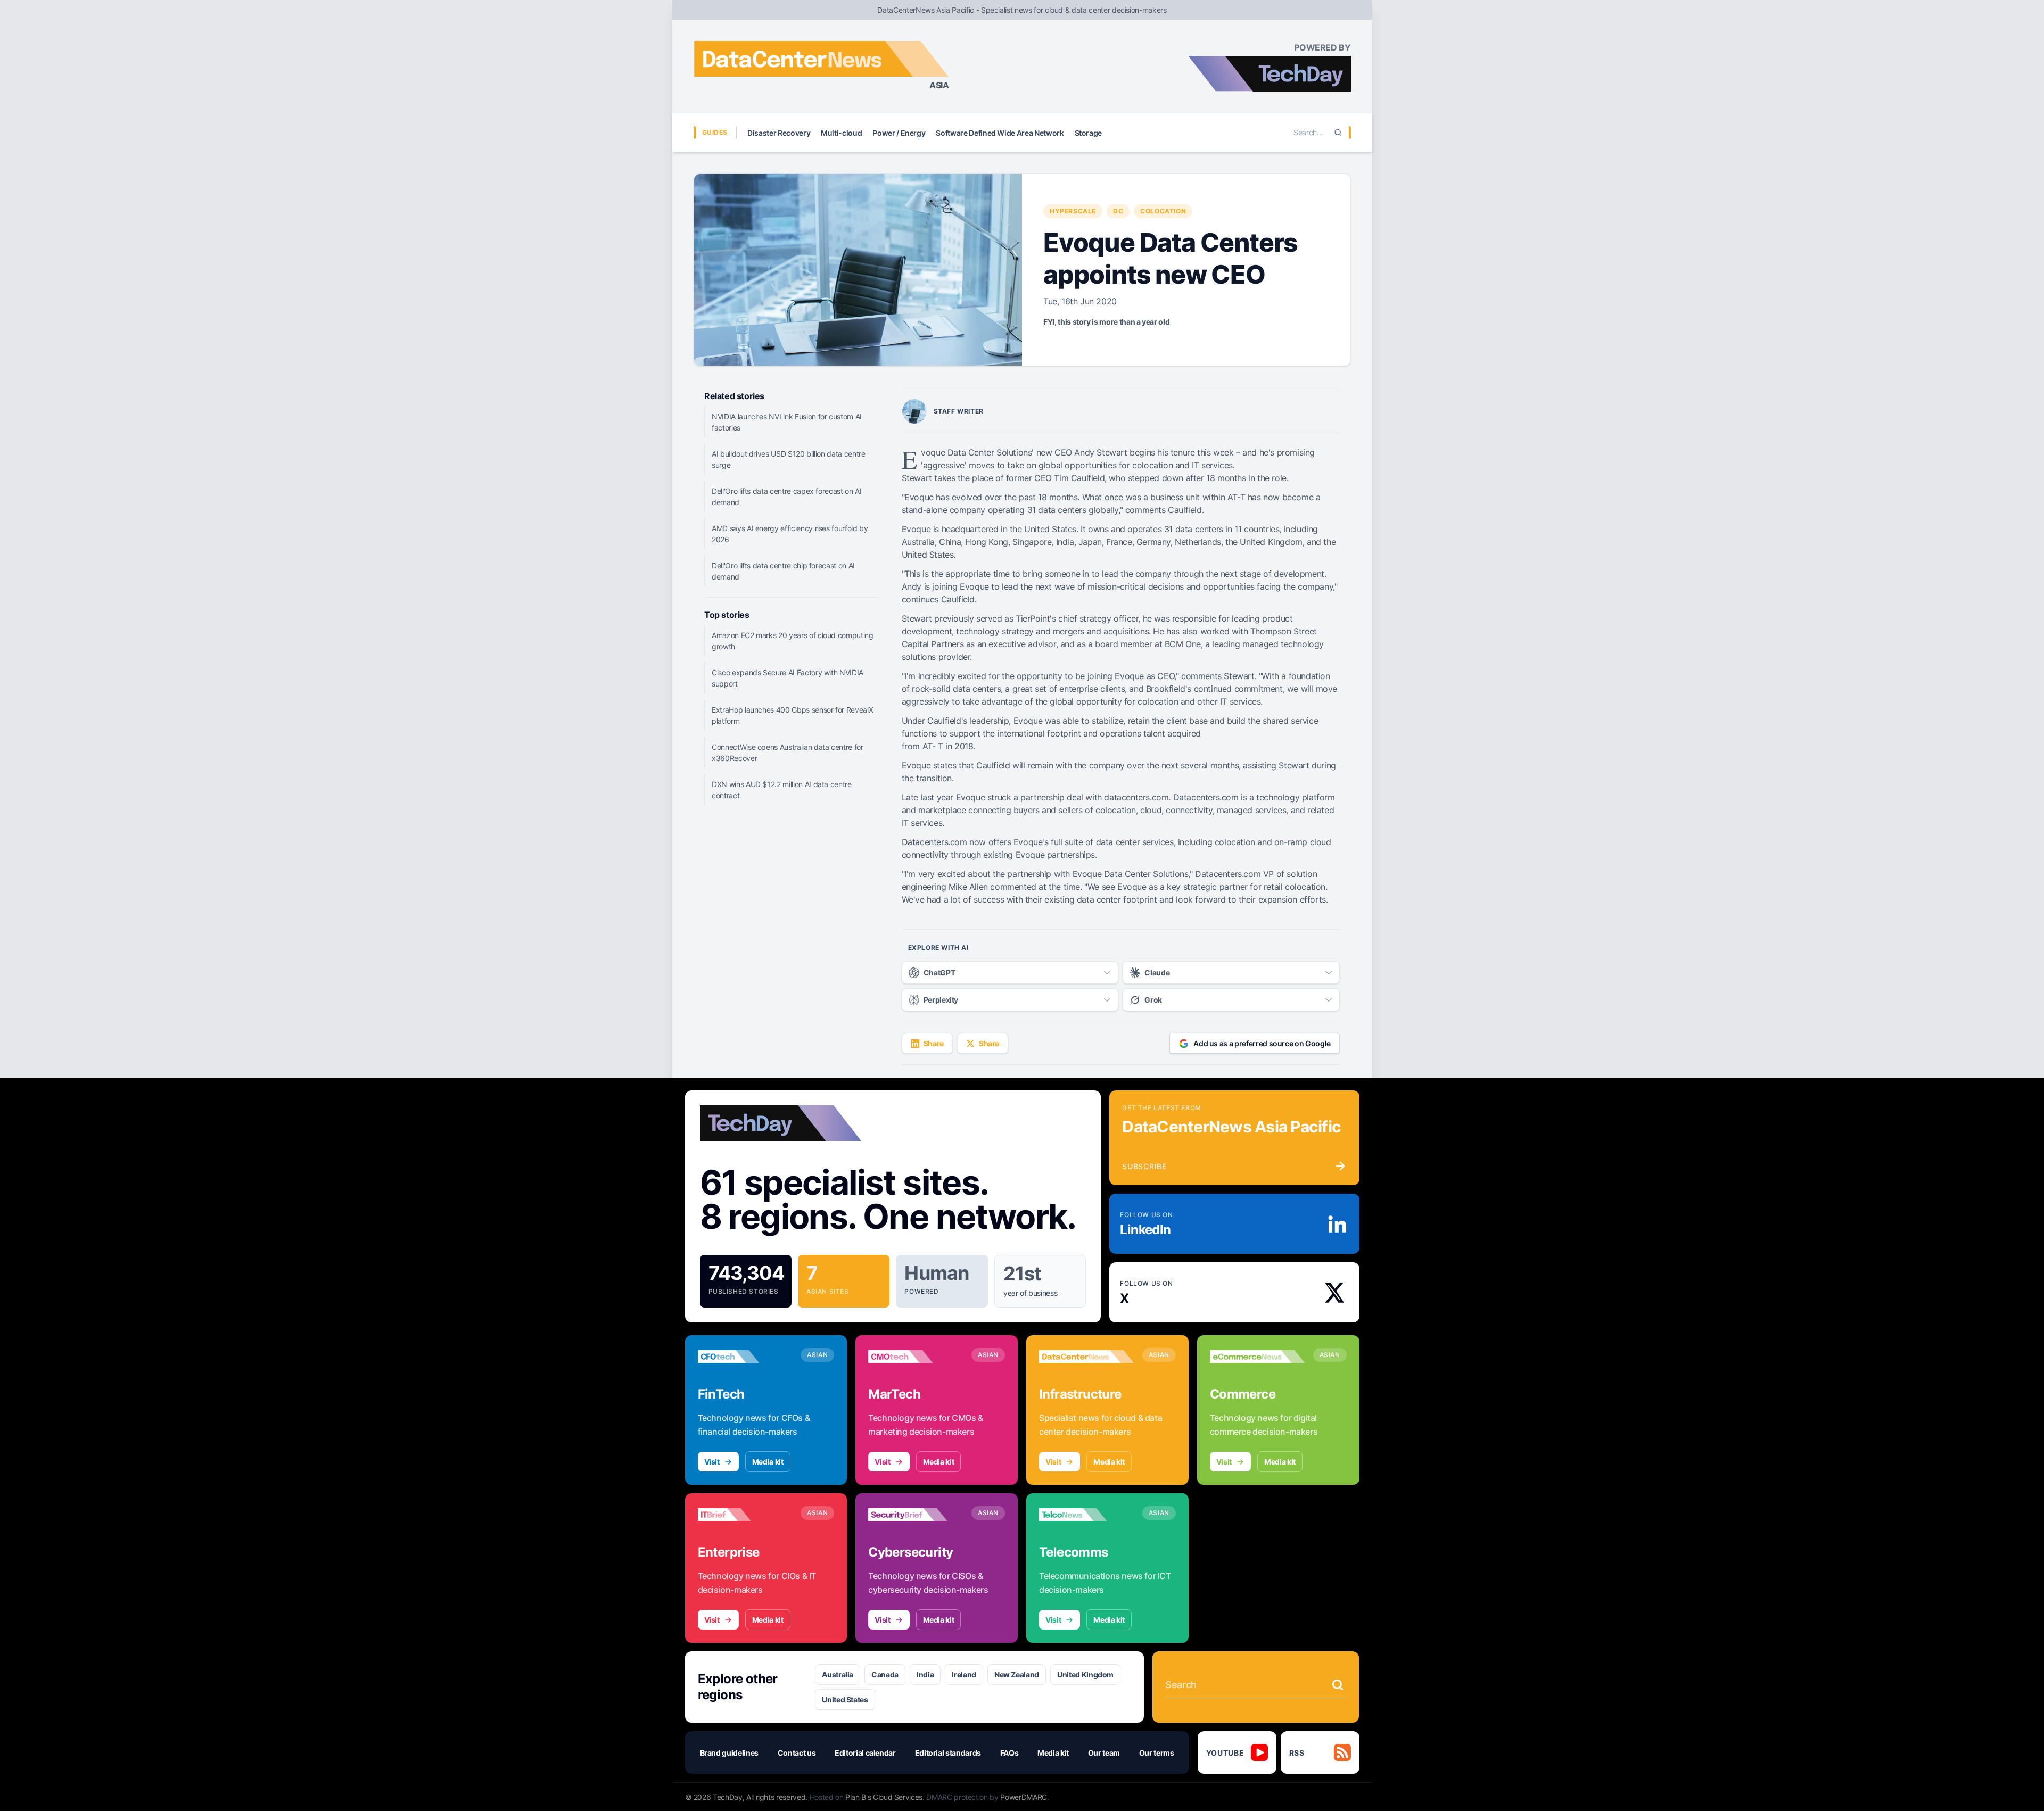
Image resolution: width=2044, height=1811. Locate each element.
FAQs (1009, 1753)
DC (1118, 211)
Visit (712, 1462)
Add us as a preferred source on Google (1262, 1043)
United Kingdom (1085, 1674)
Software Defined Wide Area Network (1000, 133)
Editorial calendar (865, 1753)
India (925, 1674)
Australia (838, 1674)
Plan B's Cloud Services (884, 1797)
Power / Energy (899, 133)
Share (934, 1043)
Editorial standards (948, 1753)
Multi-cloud (841, 133)
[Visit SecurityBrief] (916, 1515)
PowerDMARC (1024, 1797)
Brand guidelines (729, 1753)
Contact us (797, 1753)
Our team (1104, 1753)
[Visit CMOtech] (916, 1357)
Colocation (1163, 211)
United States (845, 1700)
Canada (885, 1674)
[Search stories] (1338, 1685)
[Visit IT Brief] (745, 1515)
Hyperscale (1073, 211)
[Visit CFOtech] (745, 1357)
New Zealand (1017, 1674)
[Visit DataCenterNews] (1086, 1357)
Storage (1089, 133)
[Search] (1338, 133)
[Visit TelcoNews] (1086, 1515)
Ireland (964, 1674)
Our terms (1157, 1753)
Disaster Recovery (779, 133)
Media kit (768, 1462)
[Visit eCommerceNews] (1257, 1357)
